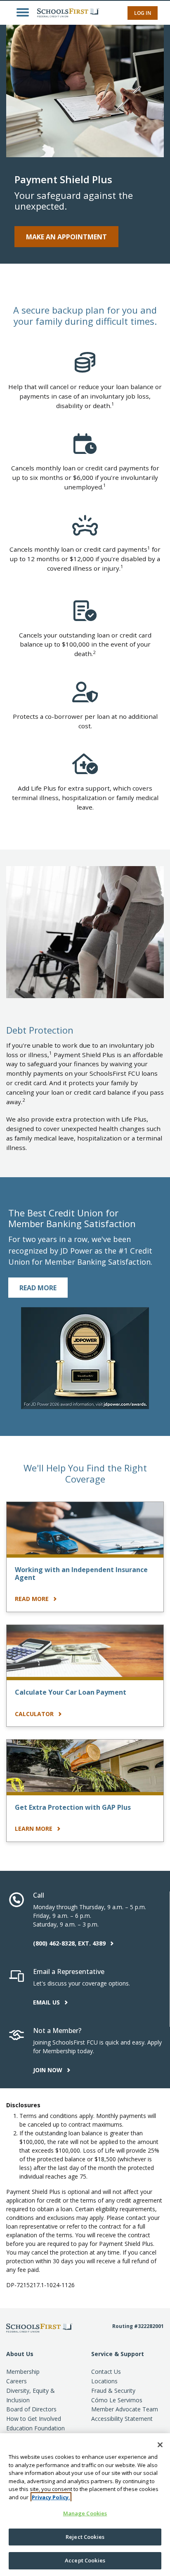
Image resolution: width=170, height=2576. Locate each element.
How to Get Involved (34, 2419)
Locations (104, 2381)
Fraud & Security (113, 2391)
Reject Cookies (85, 2537)
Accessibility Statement (122, 2419)
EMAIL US (47, 2002)
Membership (23, 2372)
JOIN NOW (48, 2070)
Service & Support (118, 2354)
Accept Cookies (85, 2560)
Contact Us (106, 2372)
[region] (85, 2505)
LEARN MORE (34, 1829)
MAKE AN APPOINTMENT (66, 237)
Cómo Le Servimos (117, 2400)
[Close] (160, 2445)
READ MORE (38, 1288)
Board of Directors (31, 2409)
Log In (143, 13)
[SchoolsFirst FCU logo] (66, 12)
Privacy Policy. (51, 2497)
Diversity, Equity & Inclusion (31, 2395)
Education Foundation (35, 2428)
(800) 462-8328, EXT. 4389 (70, 1943)
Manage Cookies (85, 2513)
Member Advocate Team (125, 2409)
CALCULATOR (35, 1714)
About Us (20, 2354)
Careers (17, 2381)
